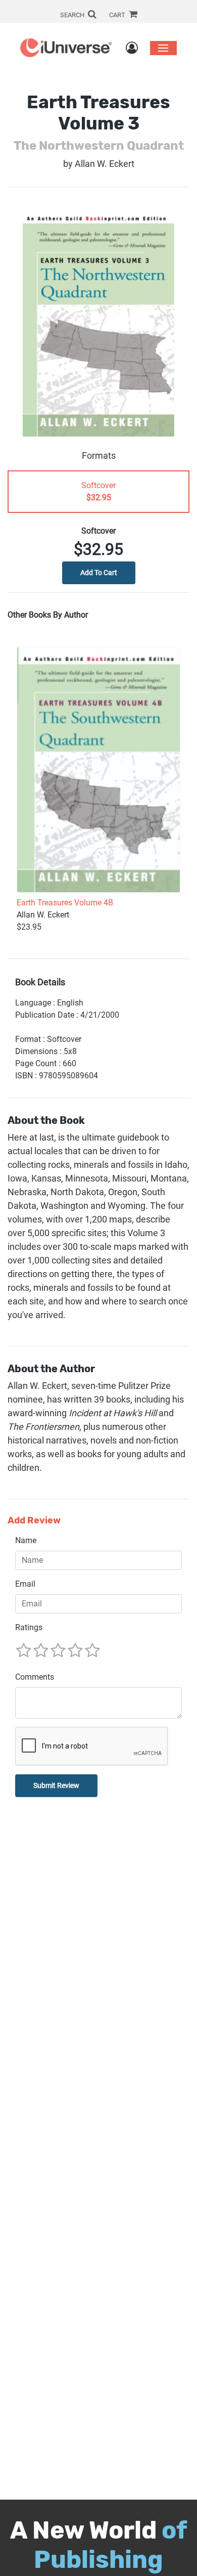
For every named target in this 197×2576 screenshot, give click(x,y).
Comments (35, 1677)
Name (26, 1540)
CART (118, 15)
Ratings (29, 1627)
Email (25, 1584)
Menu (163, 48)
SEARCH (73, 15)
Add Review (34, 1521)
